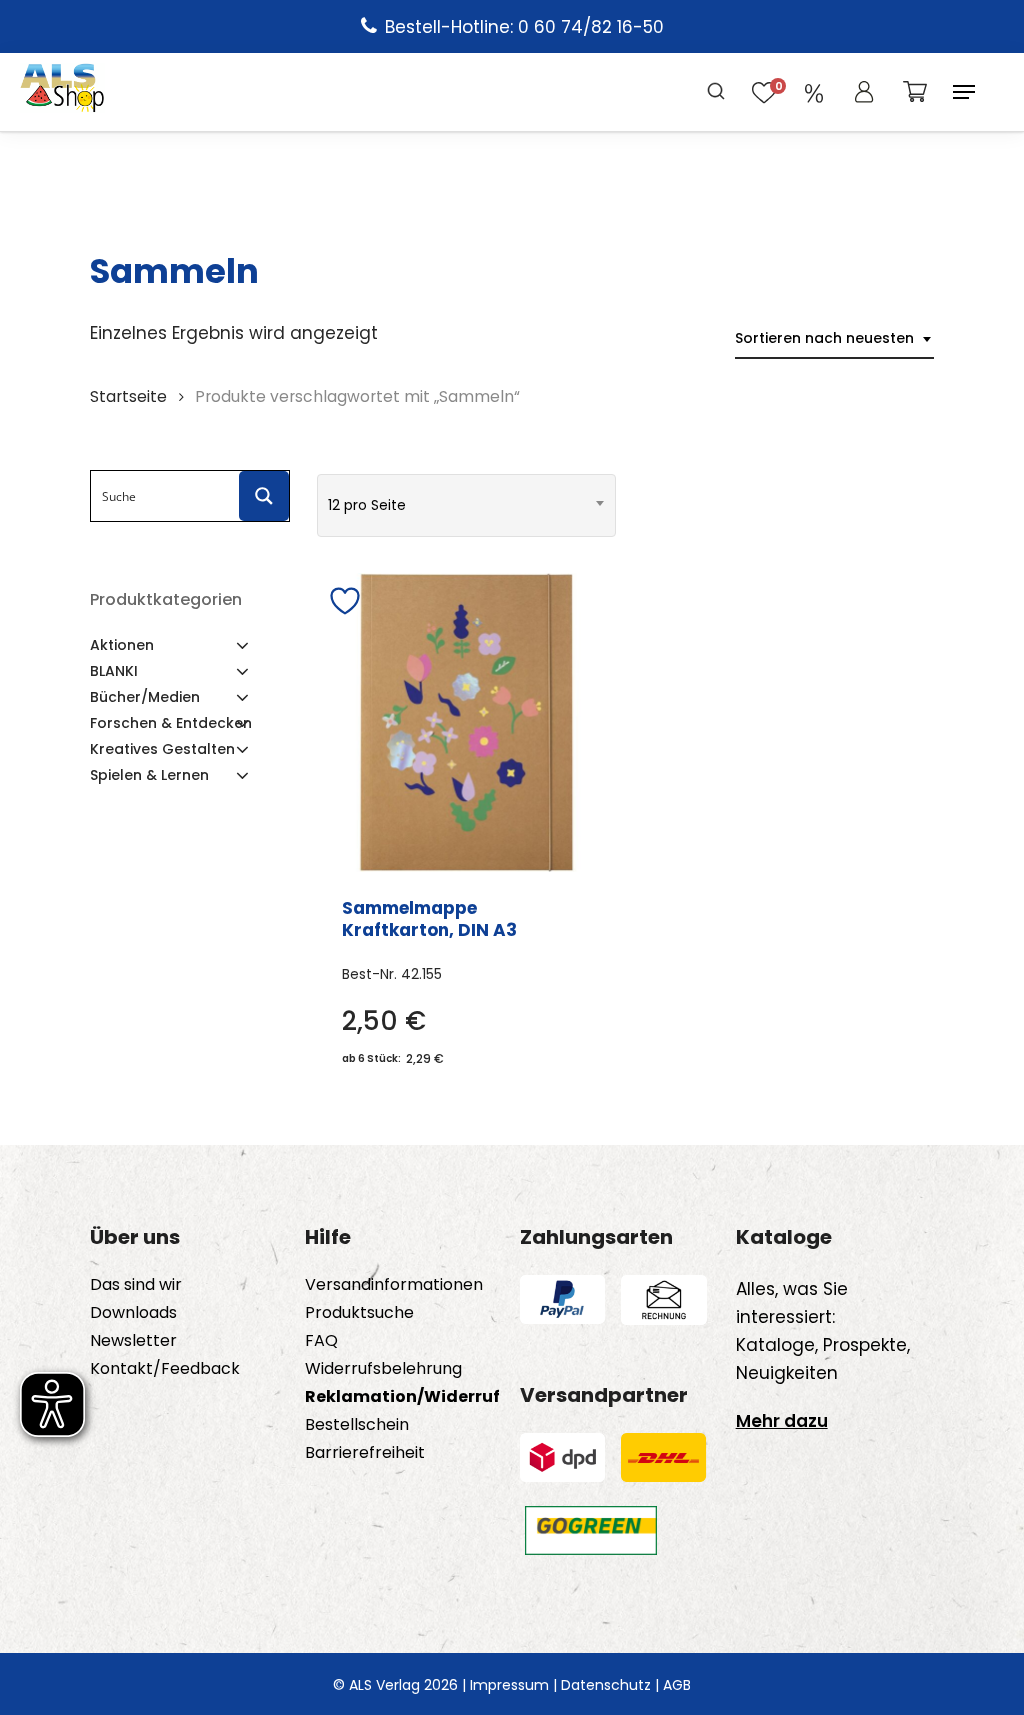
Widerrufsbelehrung (383, 1369)
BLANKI (114, 671)
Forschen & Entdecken (171, 723)
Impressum (509, 1685)
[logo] (62, 92)
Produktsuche (359, 1313)
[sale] (814, 92)
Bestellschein (357, 1425)
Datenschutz (606, 1685)
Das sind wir (136, 1285)
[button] (964, 92)
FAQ (321, 1341)
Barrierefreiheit (365, 1453)
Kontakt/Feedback (165, 1369)
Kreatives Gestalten (162, 749)
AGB (677, 1685)
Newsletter (133, 1341)
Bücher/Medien (145, 697)
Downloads (133, 1313)
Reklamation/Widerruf (402, 1397)
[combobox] (834, 338)
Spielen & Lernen (149, 775)
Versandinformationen (394, 1285)
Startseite (128, 396)
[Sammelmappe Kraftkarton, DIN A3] (466, 722)
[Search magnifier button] (264, 496)
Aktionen (122, 645)
